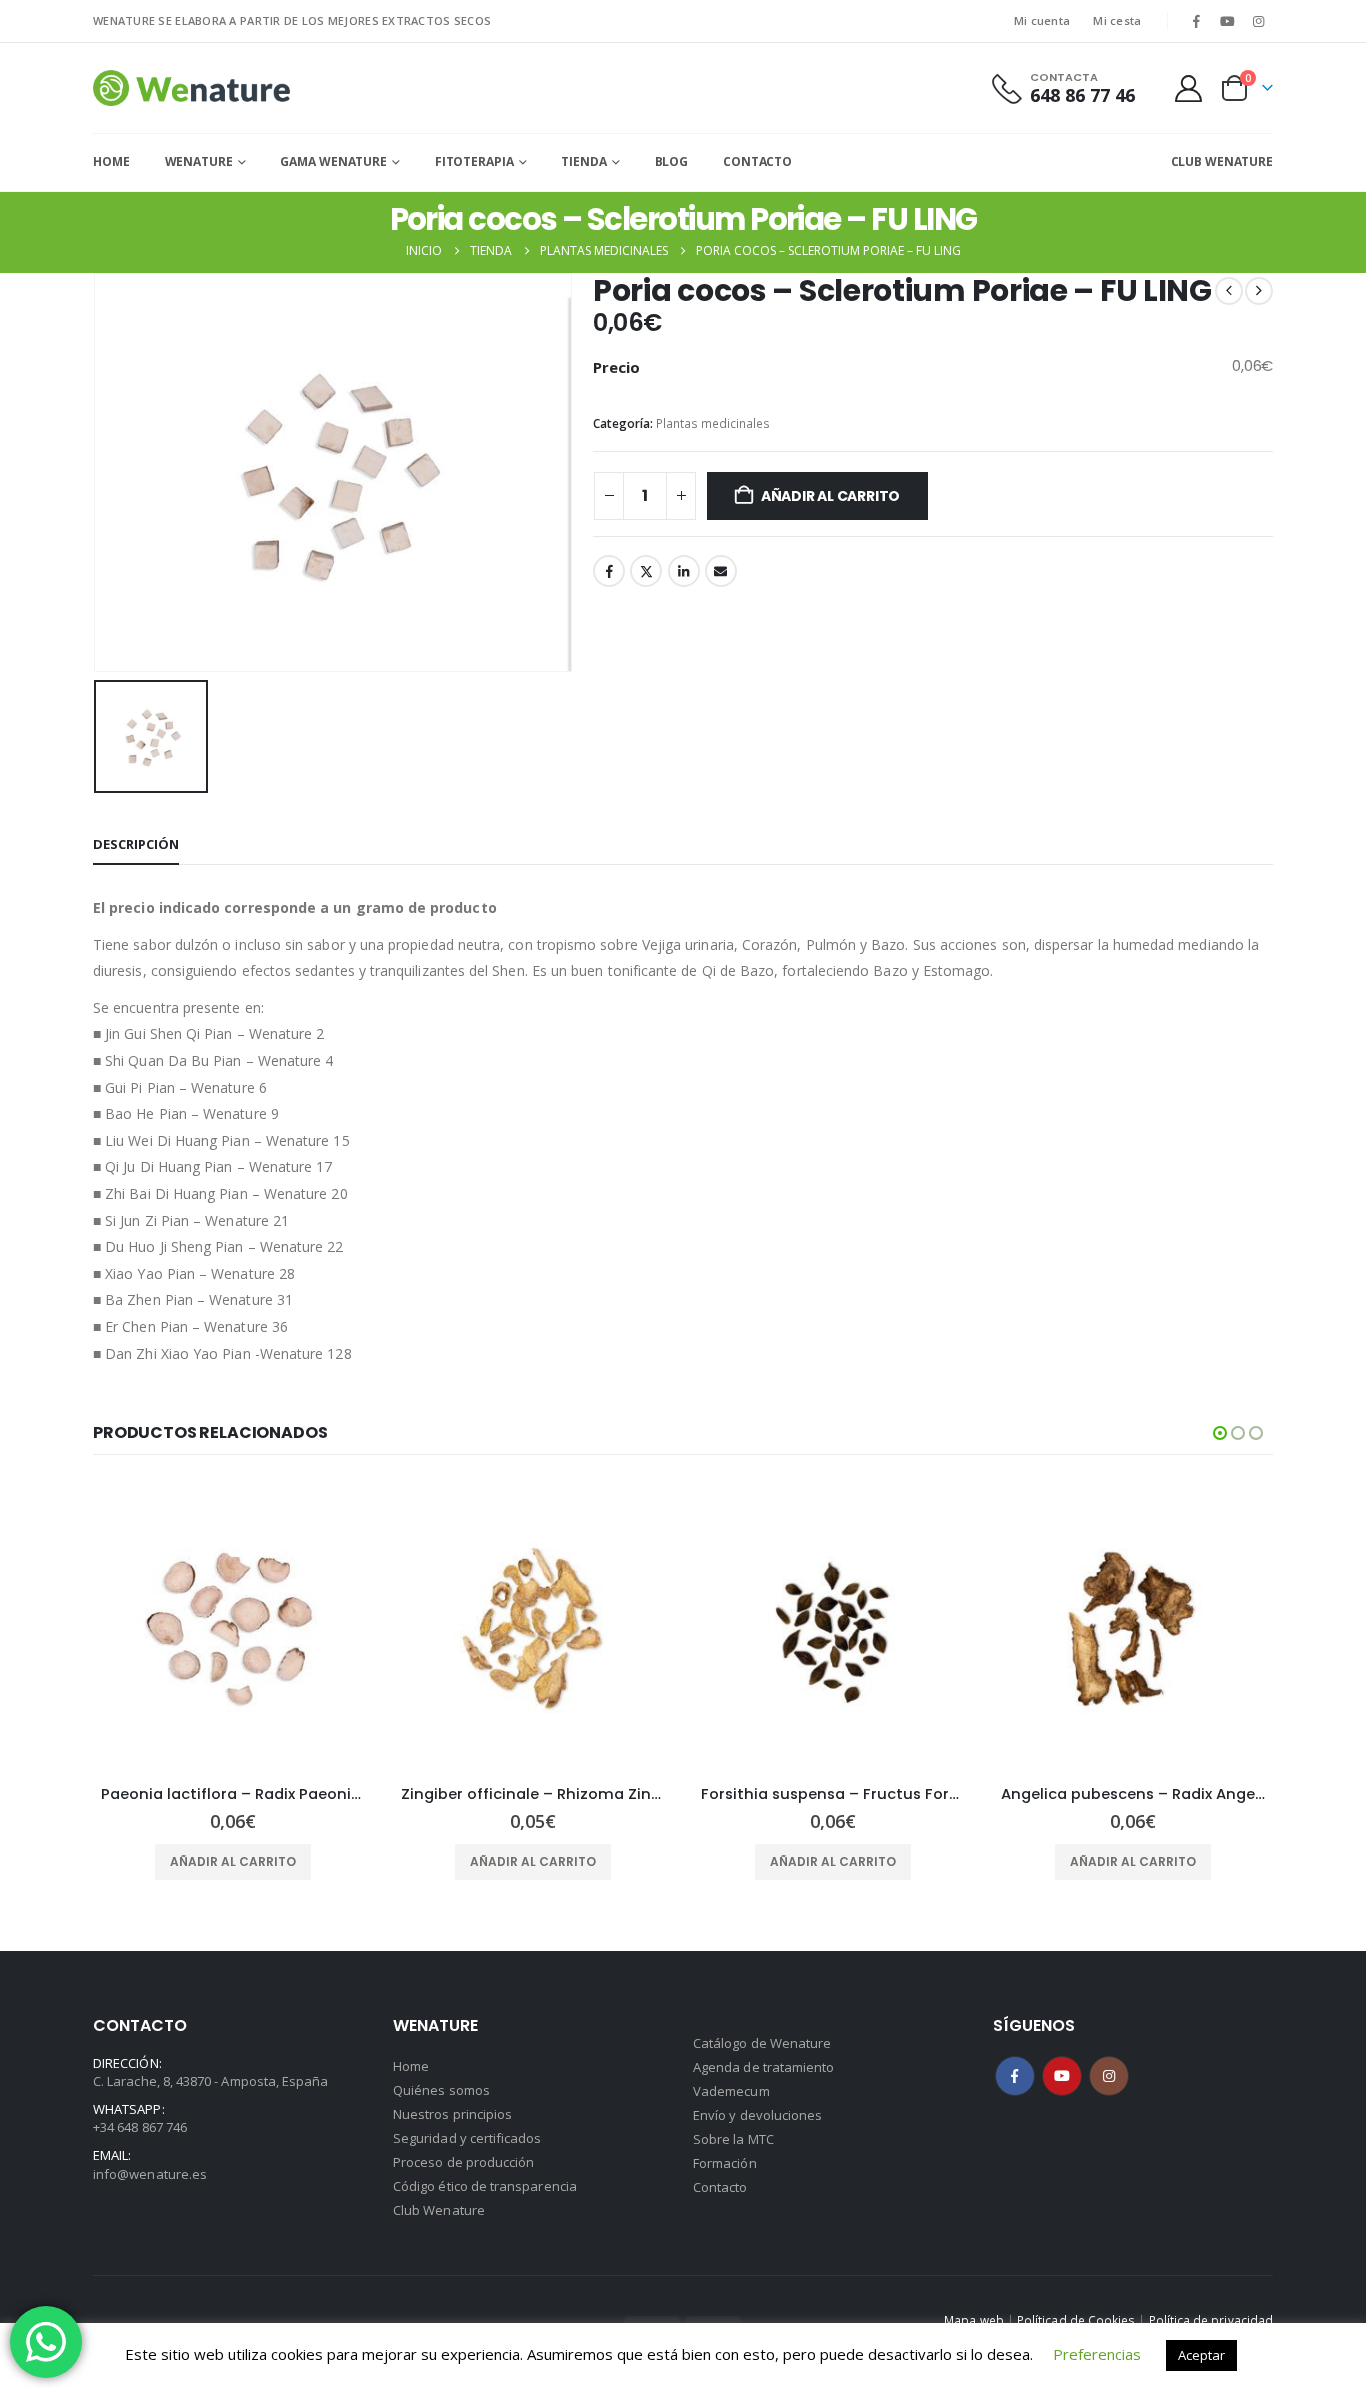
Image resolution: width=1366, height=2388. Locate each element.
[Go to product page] (233, 1629)
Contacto (757, 161)
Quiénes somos (441, 2090)
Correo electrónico (721, 571)
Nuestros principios (452, 2114)
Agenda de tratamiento (763, 2067)
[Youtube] (1228, 21)
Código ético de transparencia (485, 2186)
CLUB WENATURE (1222, 161)
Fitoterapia (474, 161)
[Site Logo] (191, 88)
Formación (725, 2163)
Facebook (609, 571)
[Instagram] (1259, 21)
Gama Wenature (333, 161)
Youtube (1062, 2076)
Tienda (583, 161)
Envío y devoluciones (757, 2115)
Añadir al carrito (830, 496)
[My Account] (1189, 88)
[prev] (1229, 291)
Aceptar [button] (1201, 2355)
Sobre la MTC (733, 2139)
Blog (672, 161)
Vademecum (731, 2091)
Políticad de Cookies (1076, 2320)
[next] (1259, 291)
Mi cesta (1117, 20)
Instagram (1109, 2076)
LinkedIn (684, 571)
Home (111, 161)
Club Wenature (439, 2210)
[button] (1220, 1433)
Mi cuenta (1042, 20)
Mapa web (974, 2320)
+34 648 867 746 (140, 2127)
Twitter (646, 571)
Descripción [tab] (136, 844)
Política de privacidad (1211, 2320)
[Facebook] (1196, 21)
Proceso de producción (463, 2162)
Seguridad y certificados (467, 2138)
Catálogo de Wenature (762, 2043)
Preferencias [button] (1097, 2354)
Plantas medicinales (713, 423)
